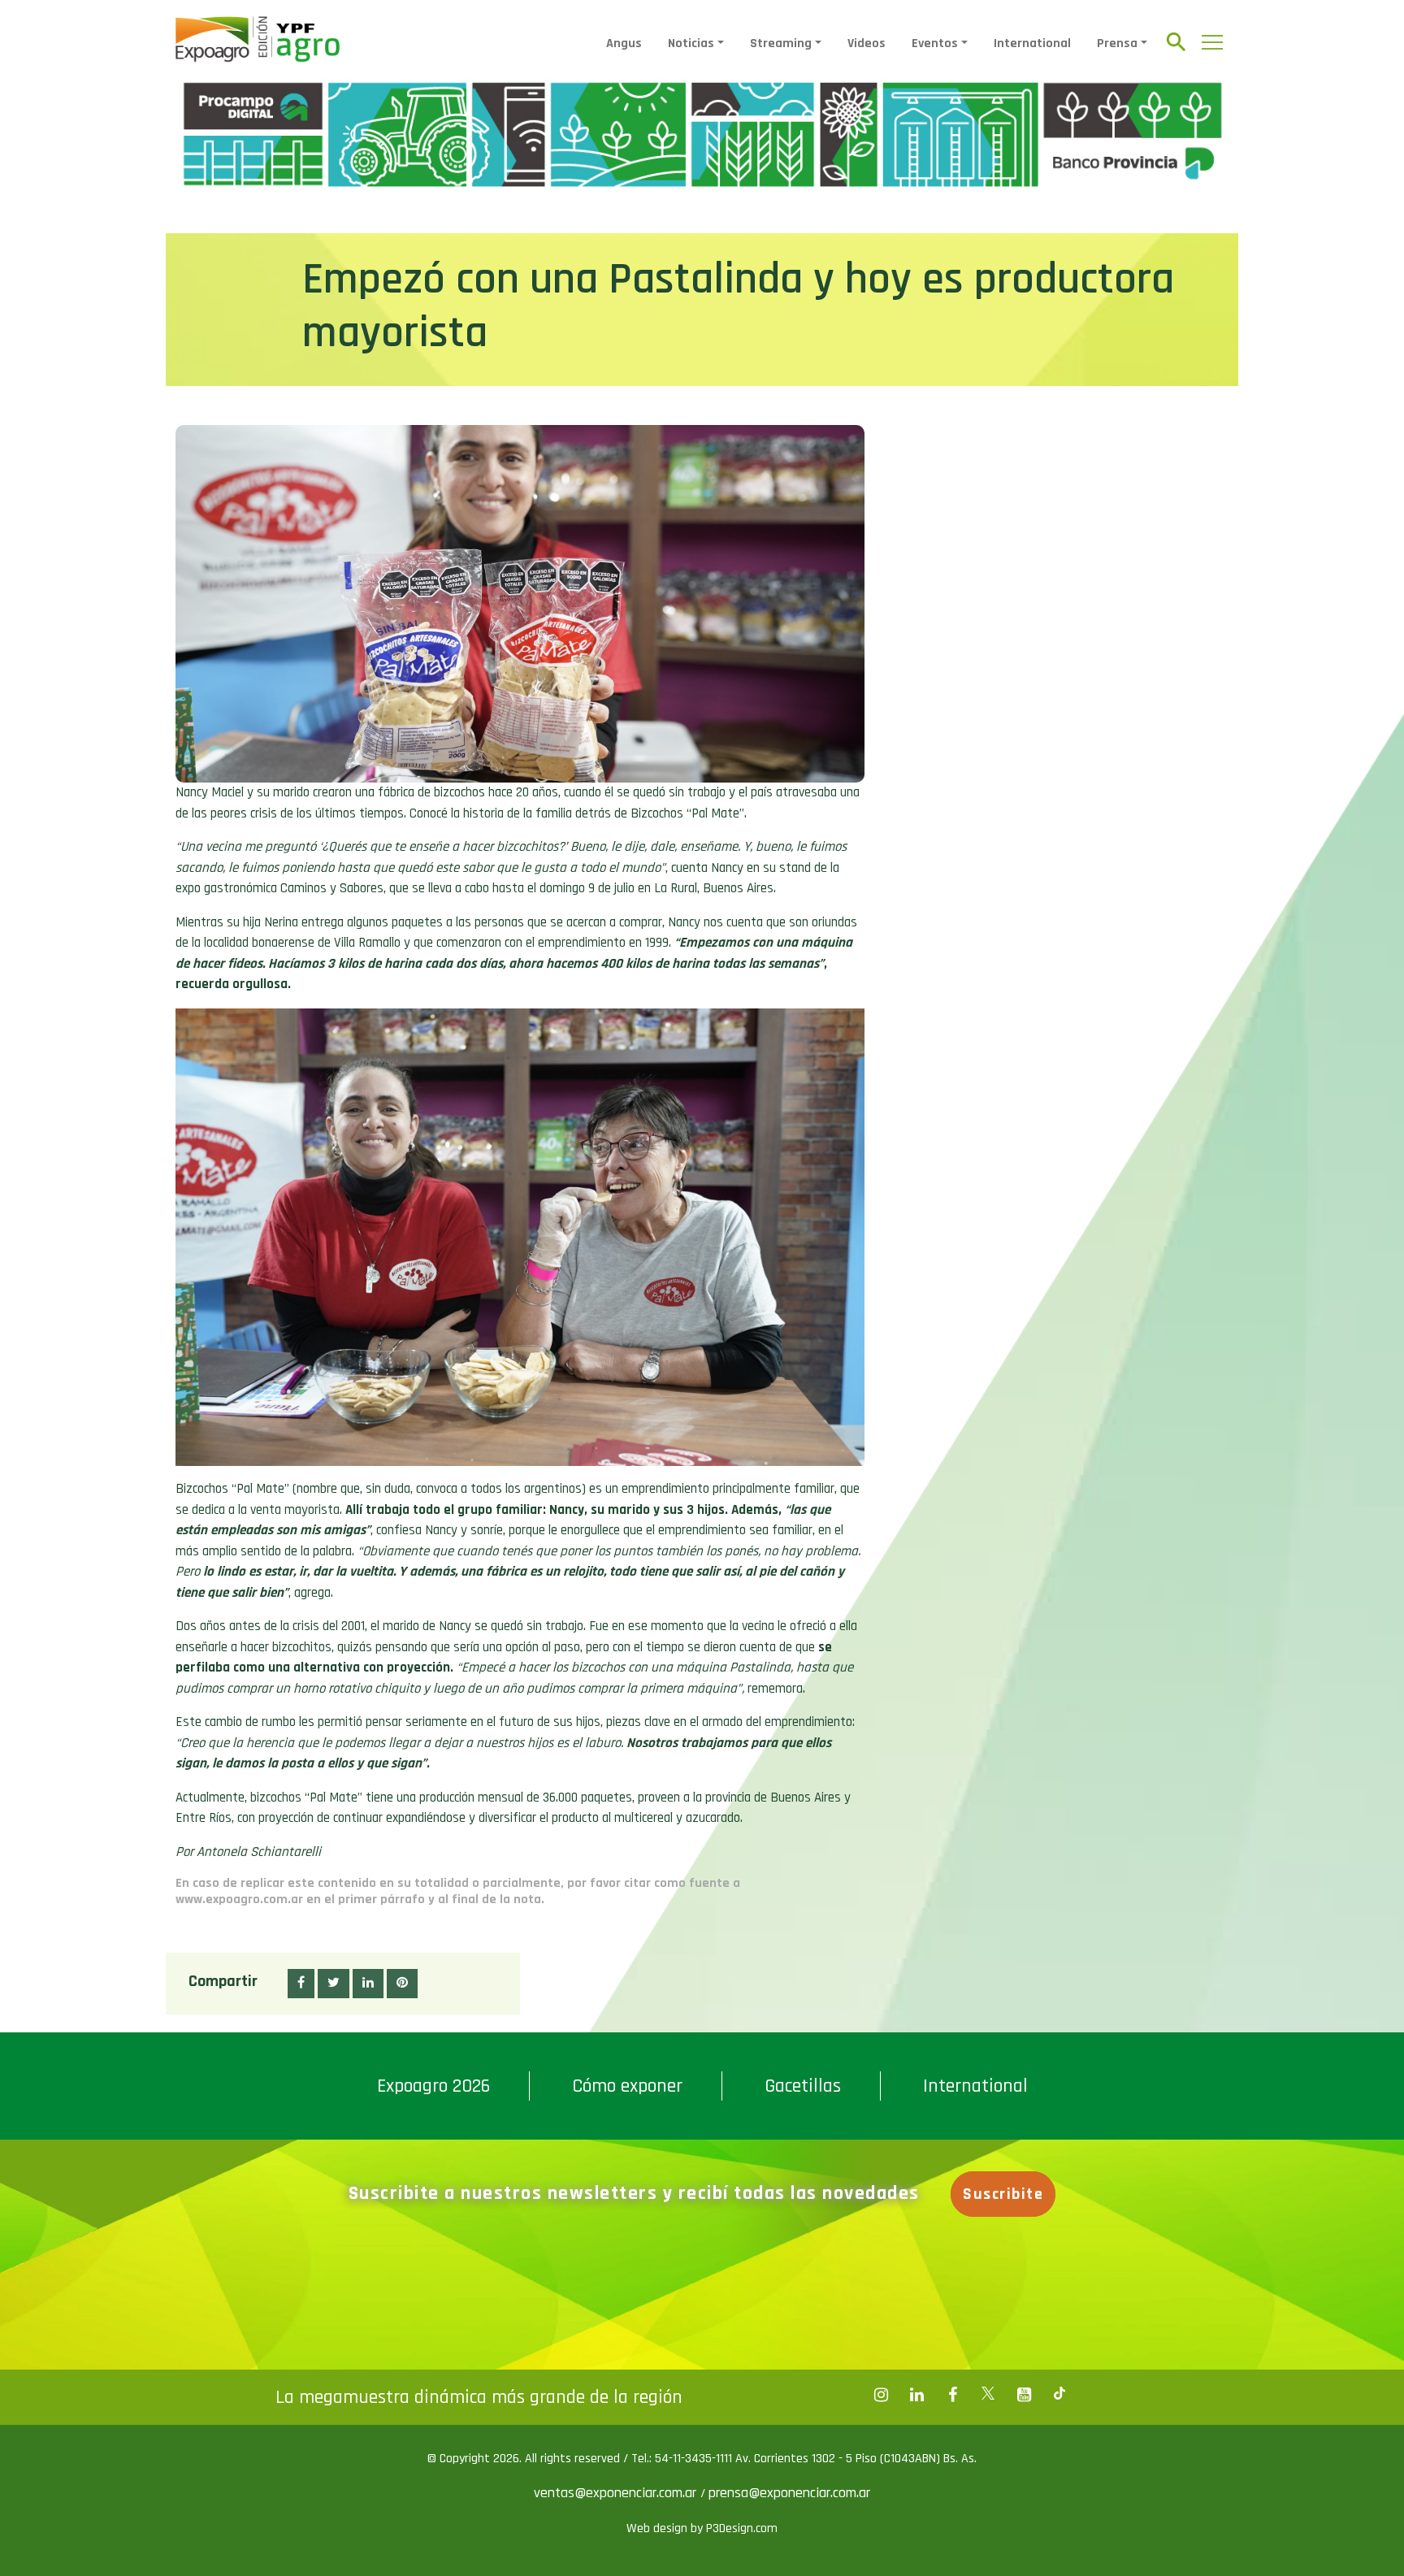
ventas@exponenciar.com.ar (617, 2493)
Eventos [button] (935, 43)
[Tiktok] (1059, 2395)
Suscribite (1003, 2194)
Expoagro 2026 (433, 2086)
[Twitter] (988, 2395)
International (1032, 43)
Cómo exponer (627, 2086)
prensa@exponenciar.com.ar (789, 2493)
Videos (867, 43)
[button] (301, 1984)
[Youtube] (1024, 2395)
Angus (624, 43)
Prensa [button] (1117, 43)
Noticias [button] (691, 43)
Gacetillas (803, 2086)
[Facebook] (881, 2395)
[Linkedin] (916, 2395)
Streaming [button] (781, 43)
